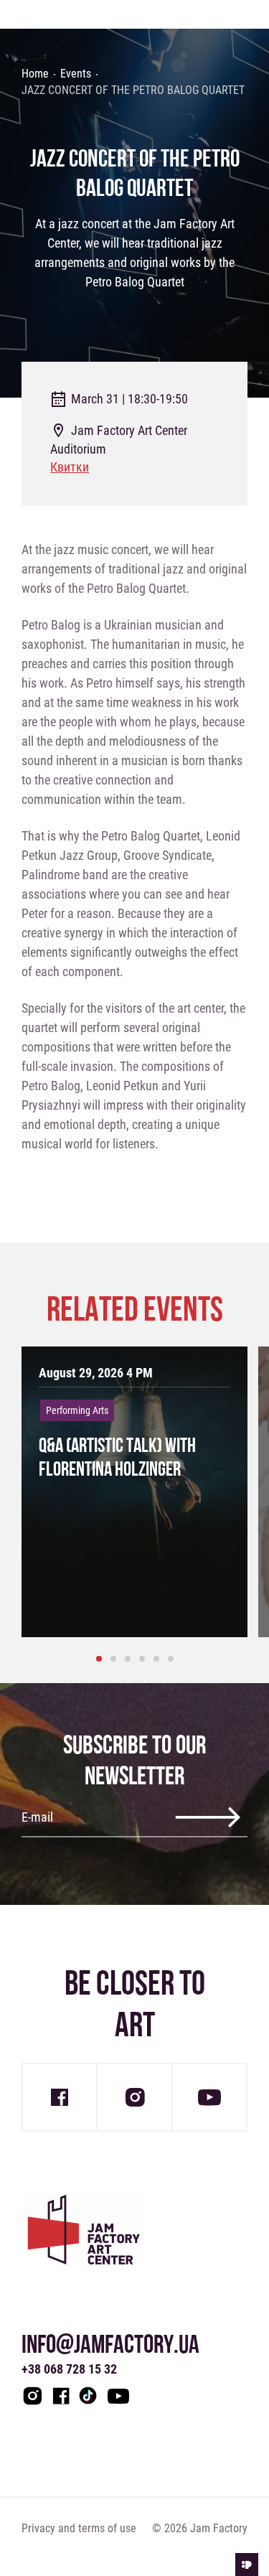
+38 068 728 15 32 (69, 2369)
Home (35, 73)
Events (76, 73)
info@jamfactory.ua (110, 2344)
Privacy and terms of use (79, 2528)
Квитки (70, 467)
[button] (99, 1659)
